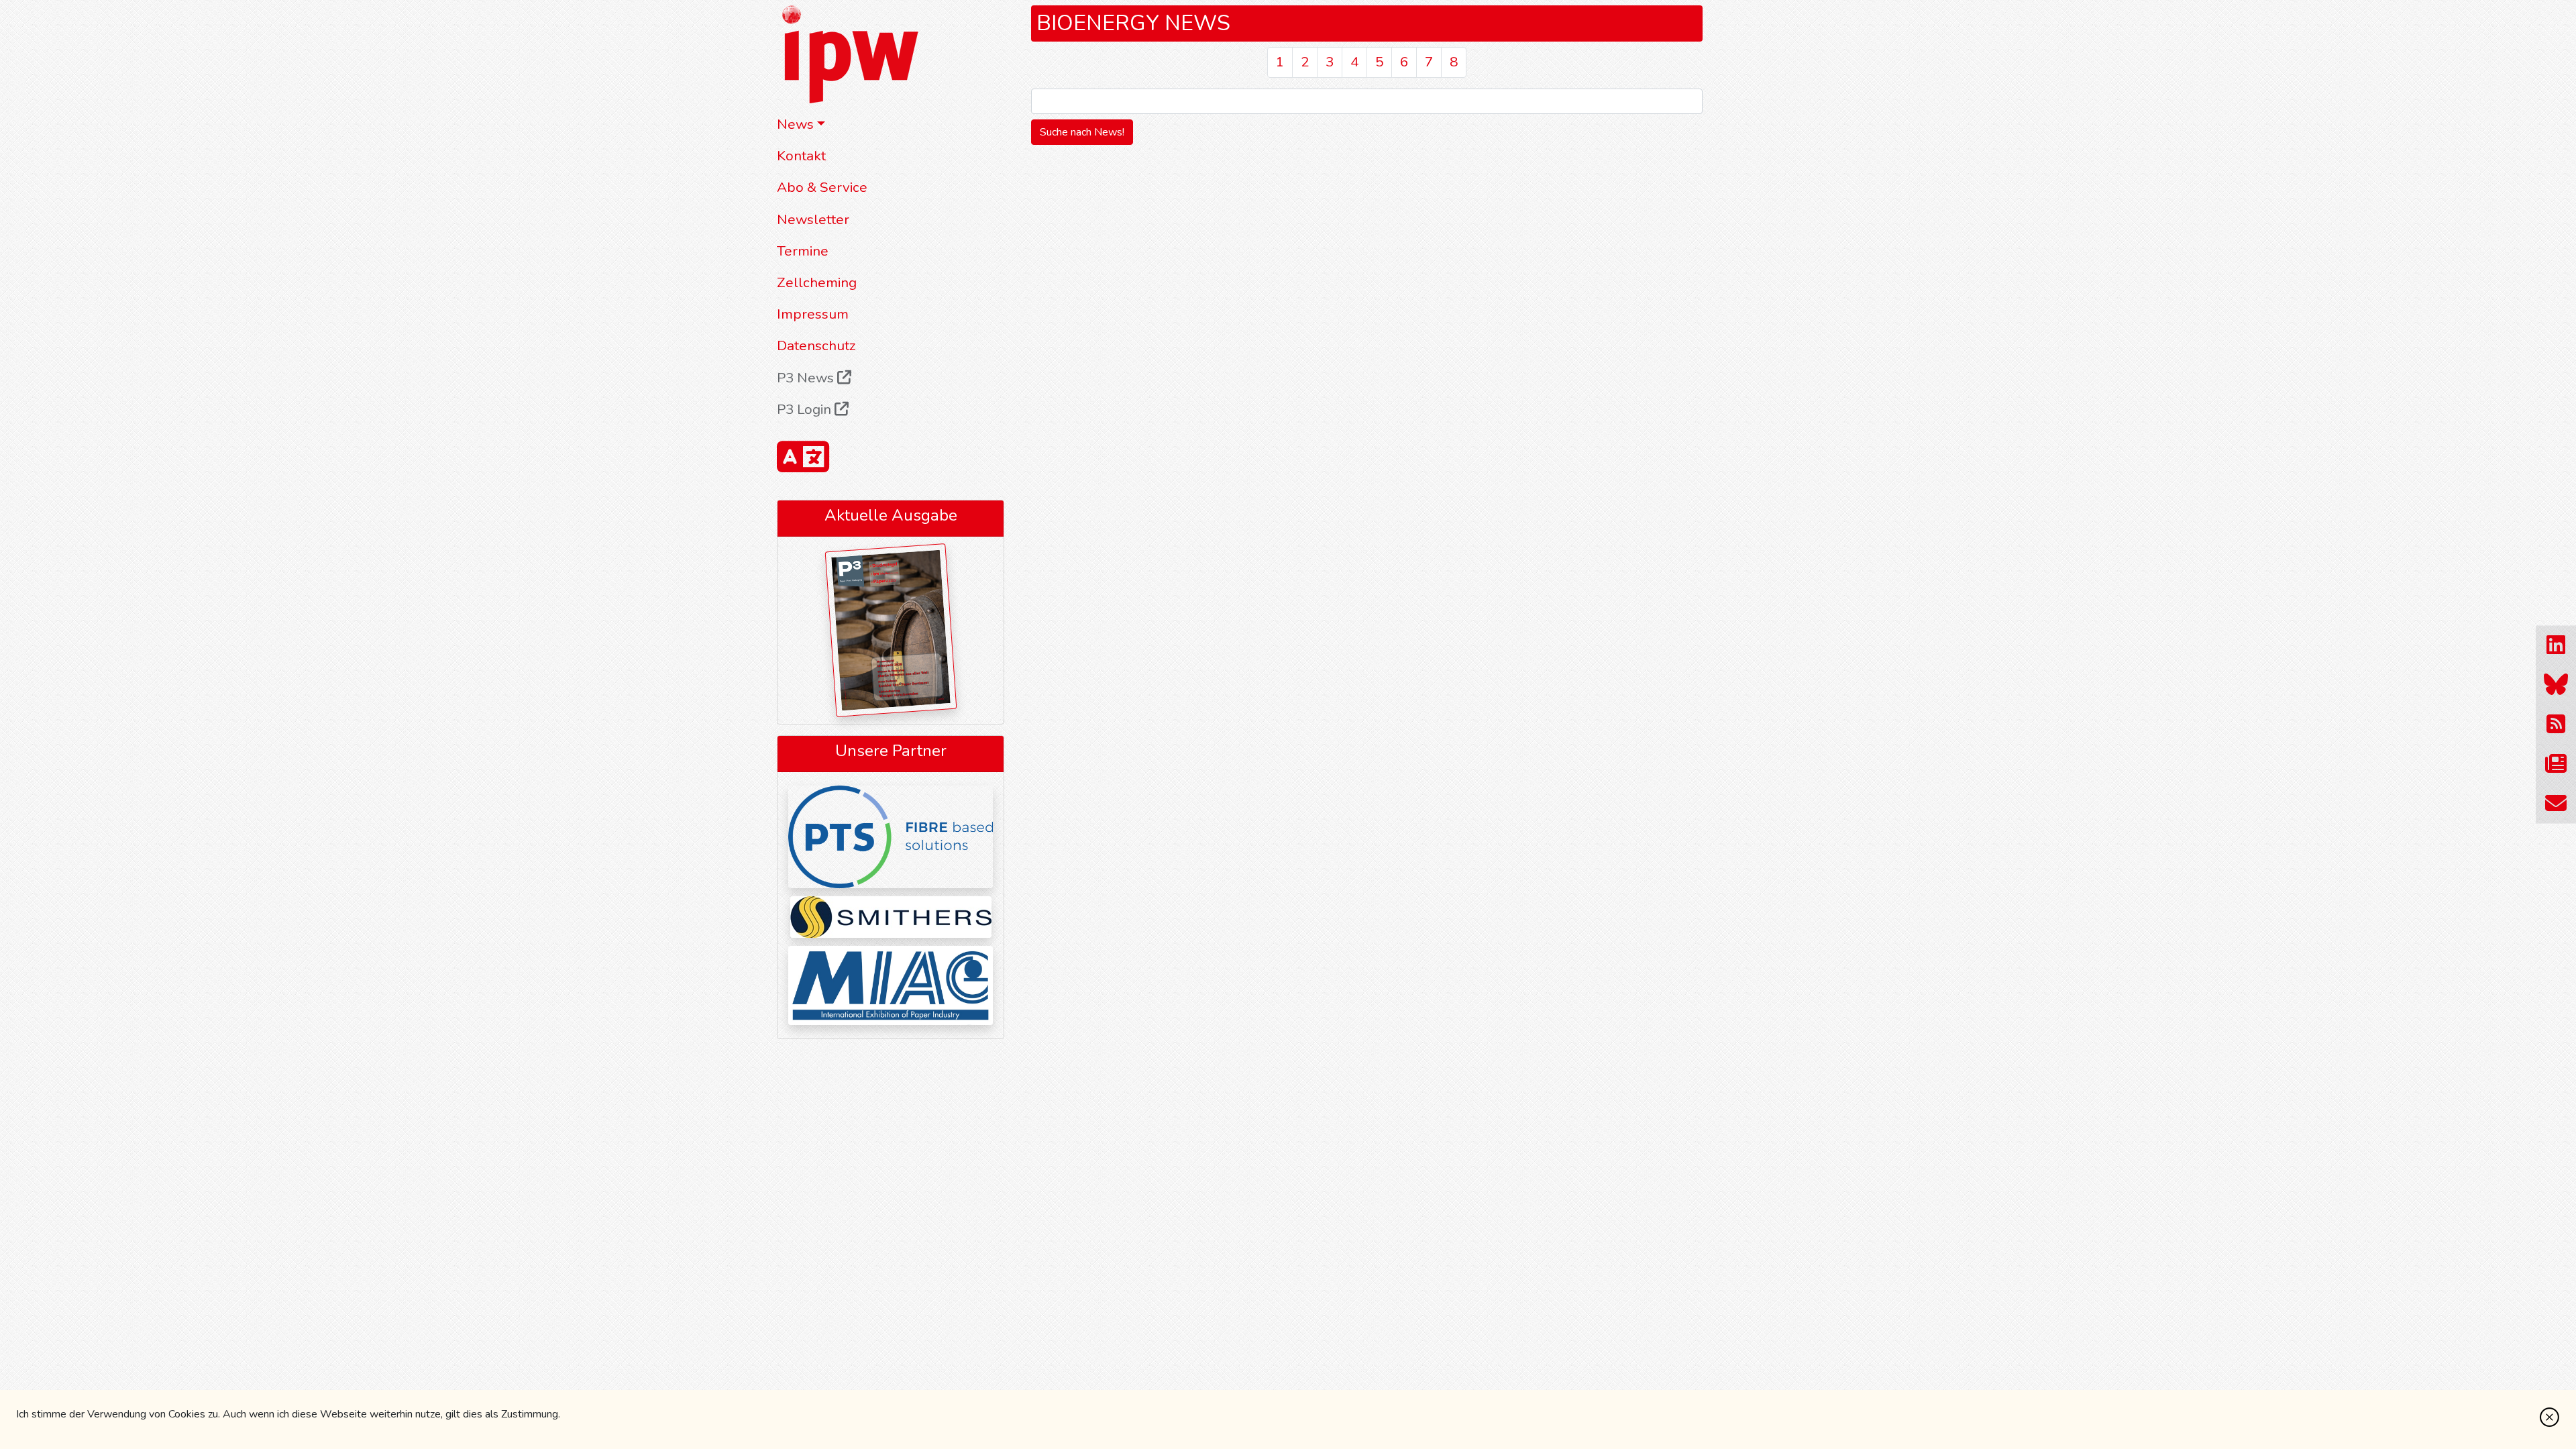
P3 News (807, 378)
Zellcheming (817, 282)
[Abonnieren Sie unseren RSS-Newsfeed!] (2556, 725)
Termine (803, 251)
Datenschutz (816, 345)
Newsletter (813, 219)
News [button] (795, 124)
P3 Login (806, 409)
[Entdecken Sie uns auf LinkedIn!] (2556, 646)
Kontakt (801, 156)
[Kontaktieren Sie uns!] (2556, 804)
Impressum (813, 314)
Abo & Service (822, 187)
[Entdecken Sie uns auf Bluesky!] (2556, 685)
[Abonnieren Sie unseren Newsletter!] (2556, 764)
